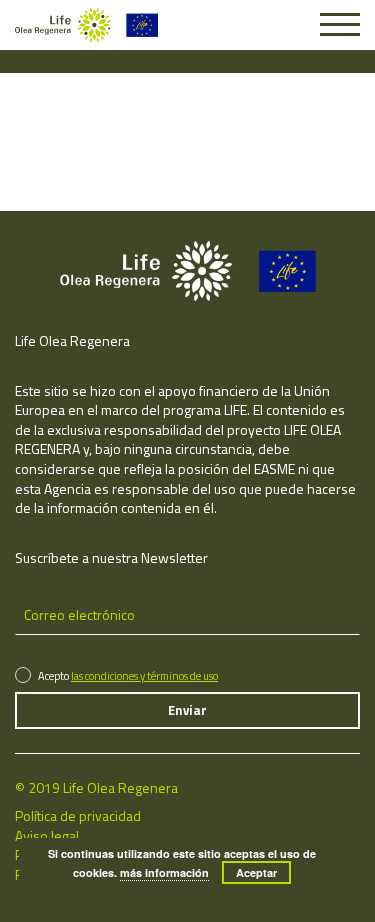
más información (164, 872)
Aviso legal (47, 835)
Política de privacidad (78, 815)
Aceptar (256, 872)
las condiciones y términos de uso (144, 676)
